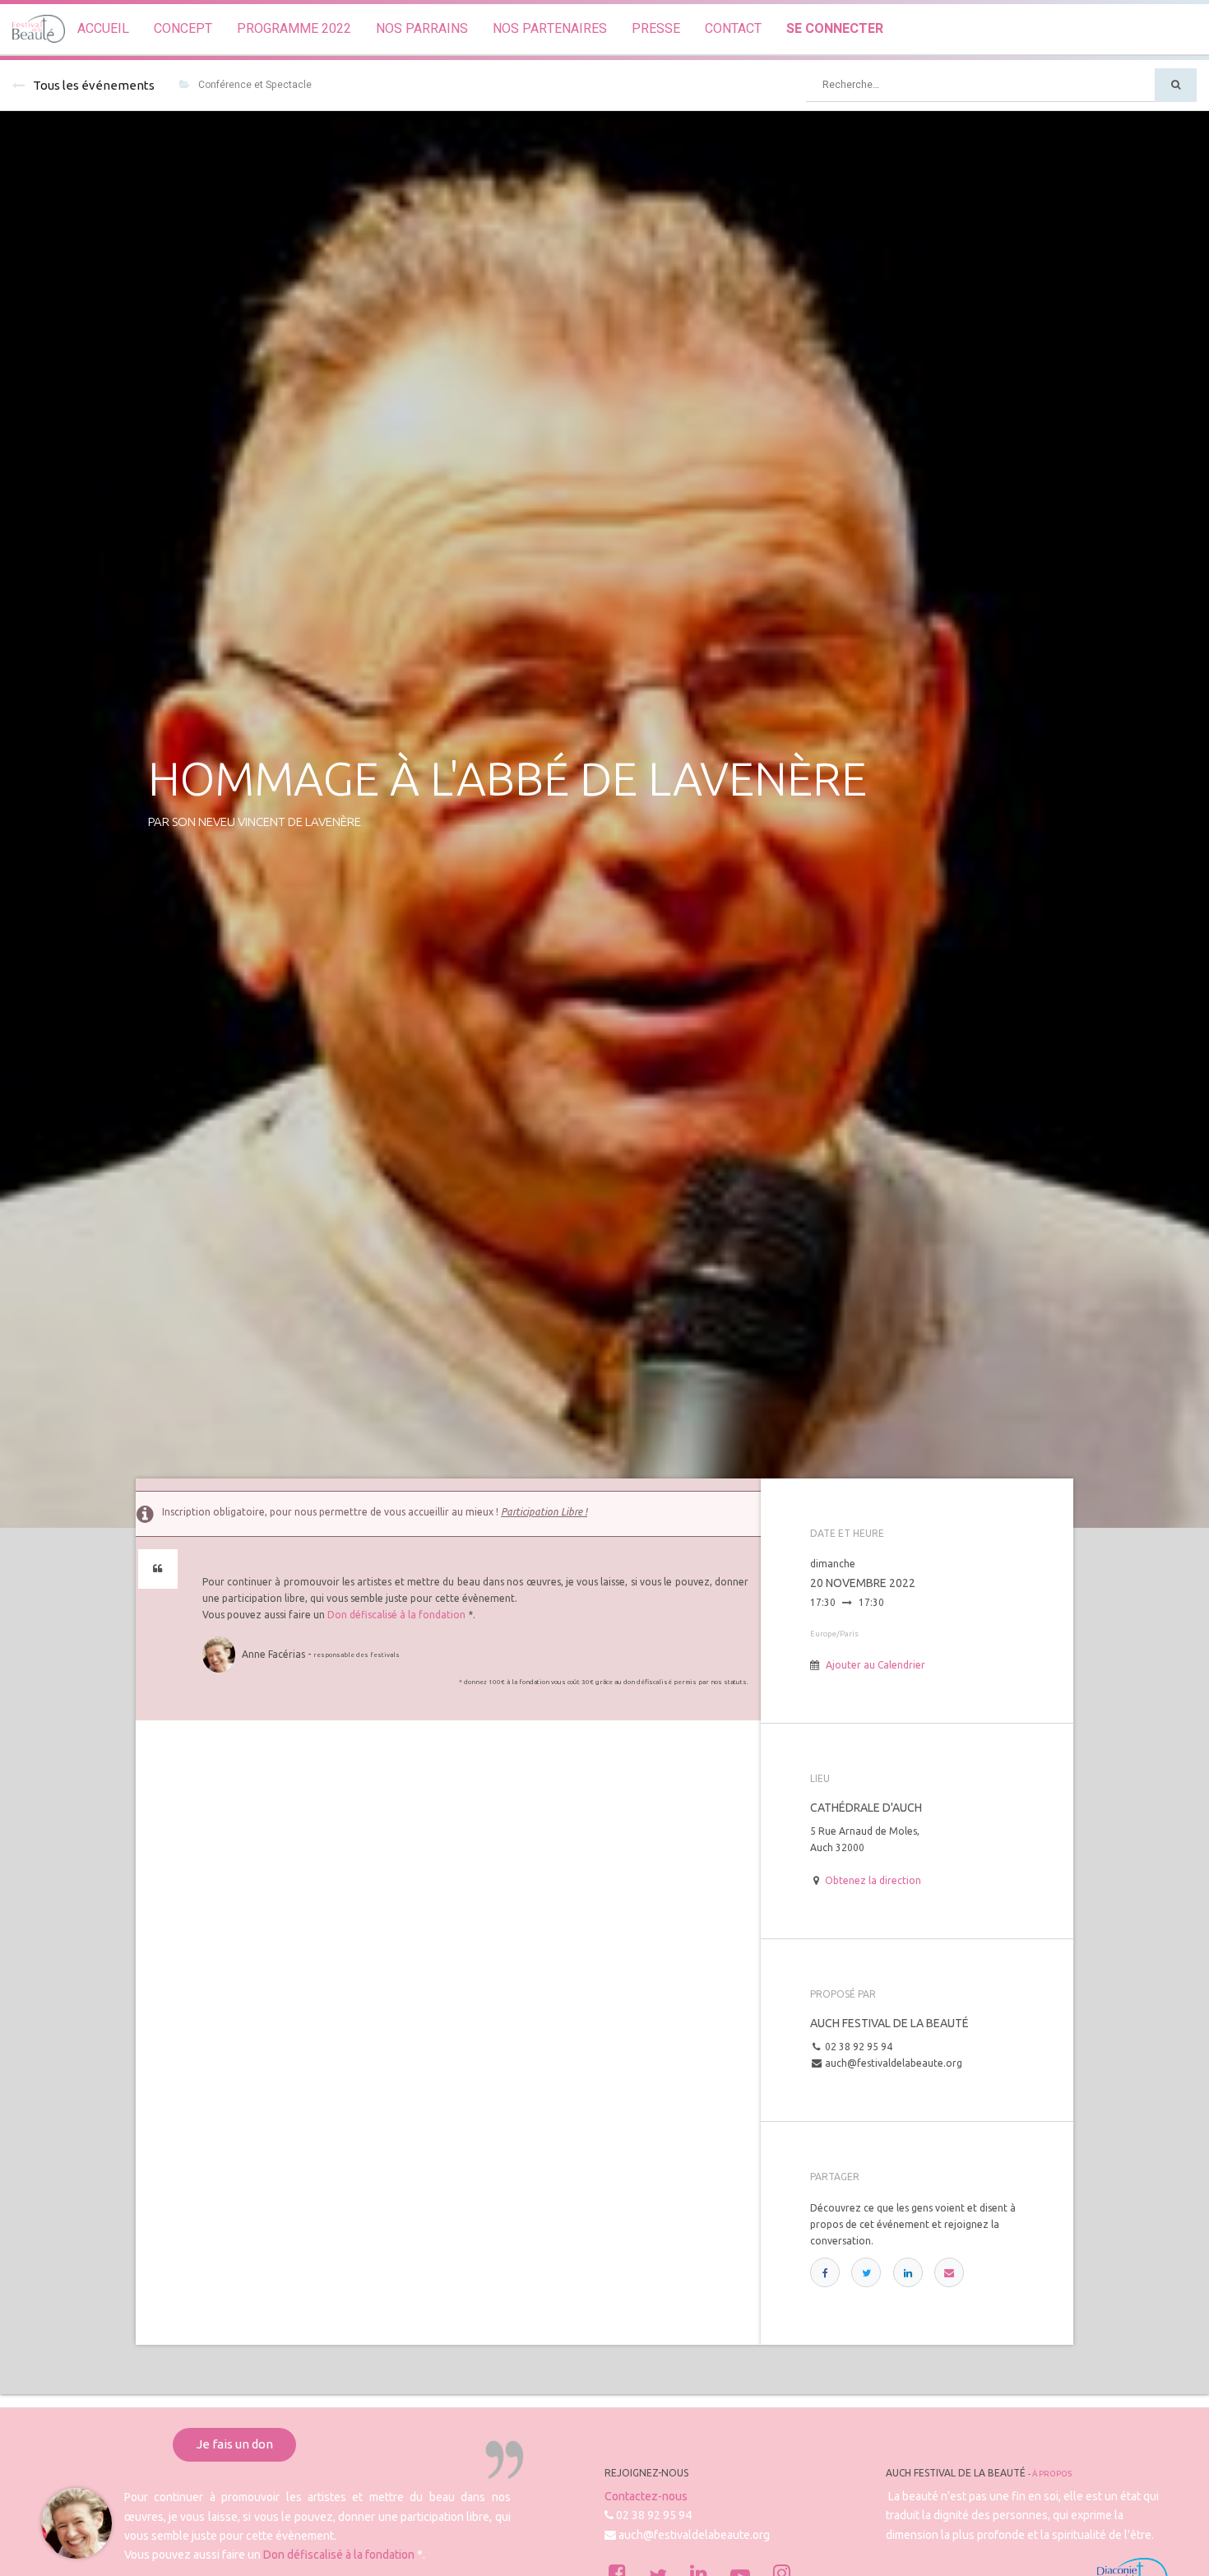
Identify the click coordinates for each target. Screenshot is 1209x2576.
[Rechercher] (1176, 85)
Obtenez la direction (873, 1880)
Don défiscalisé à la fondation (396, 1615)
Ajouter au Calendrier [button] (875, 1665)
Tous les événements (94, 85)
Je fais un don (235, 2444)
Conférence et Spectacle (255, 85)
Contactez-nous (646, 2496)
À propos (1052, 2474)
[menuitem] (103, 29)
